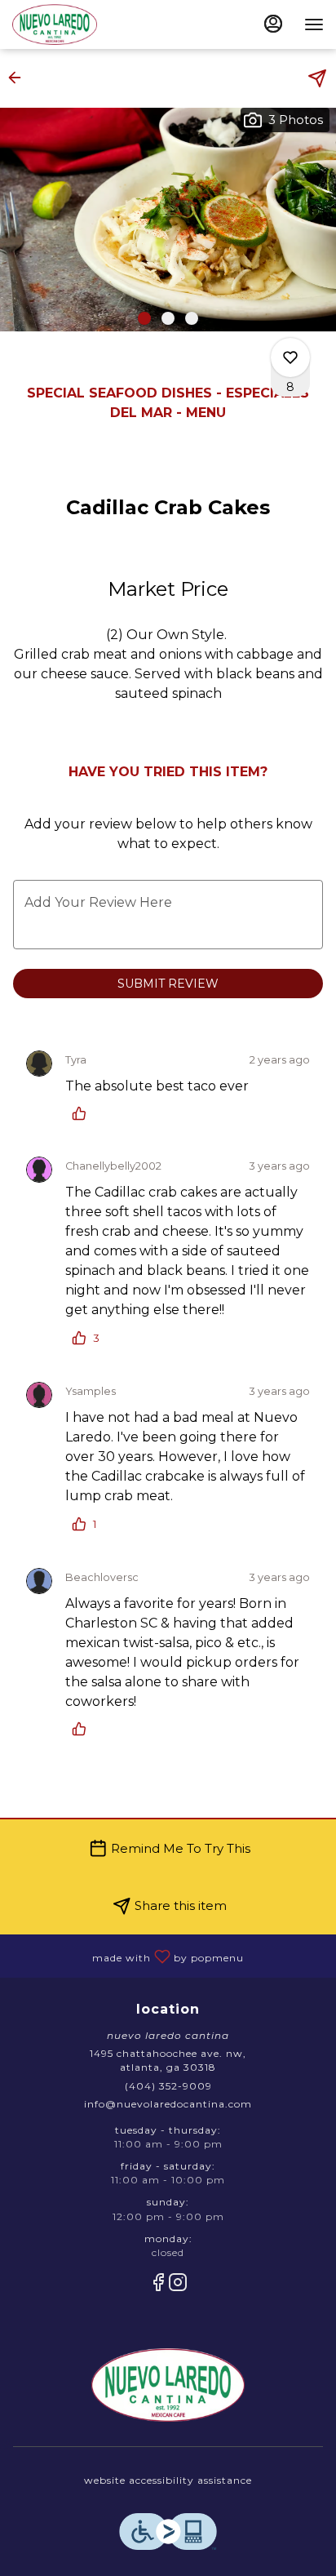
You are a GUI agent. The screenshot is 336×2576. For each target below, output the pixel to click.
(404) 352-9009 (168, 2086)
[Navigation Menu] (314, 24)
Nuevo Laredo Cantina (168, 2385)
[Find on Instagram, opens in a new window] (178, 2285)
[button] (20, 78)
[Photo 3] (192, 318)
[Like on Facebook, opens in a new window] (158, 2285)
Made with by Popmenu (128, 1955)
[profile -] (273, 24)
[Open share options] (317, 78)
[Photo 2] (168, 318)
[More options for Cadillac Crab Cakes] (290, 358)
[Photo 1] (144, 318)
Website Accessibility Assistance (168, 2480)
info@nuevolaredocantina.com (168, 2104)
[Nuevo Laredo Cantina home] (86, 24)
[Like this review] (83, 1113)
